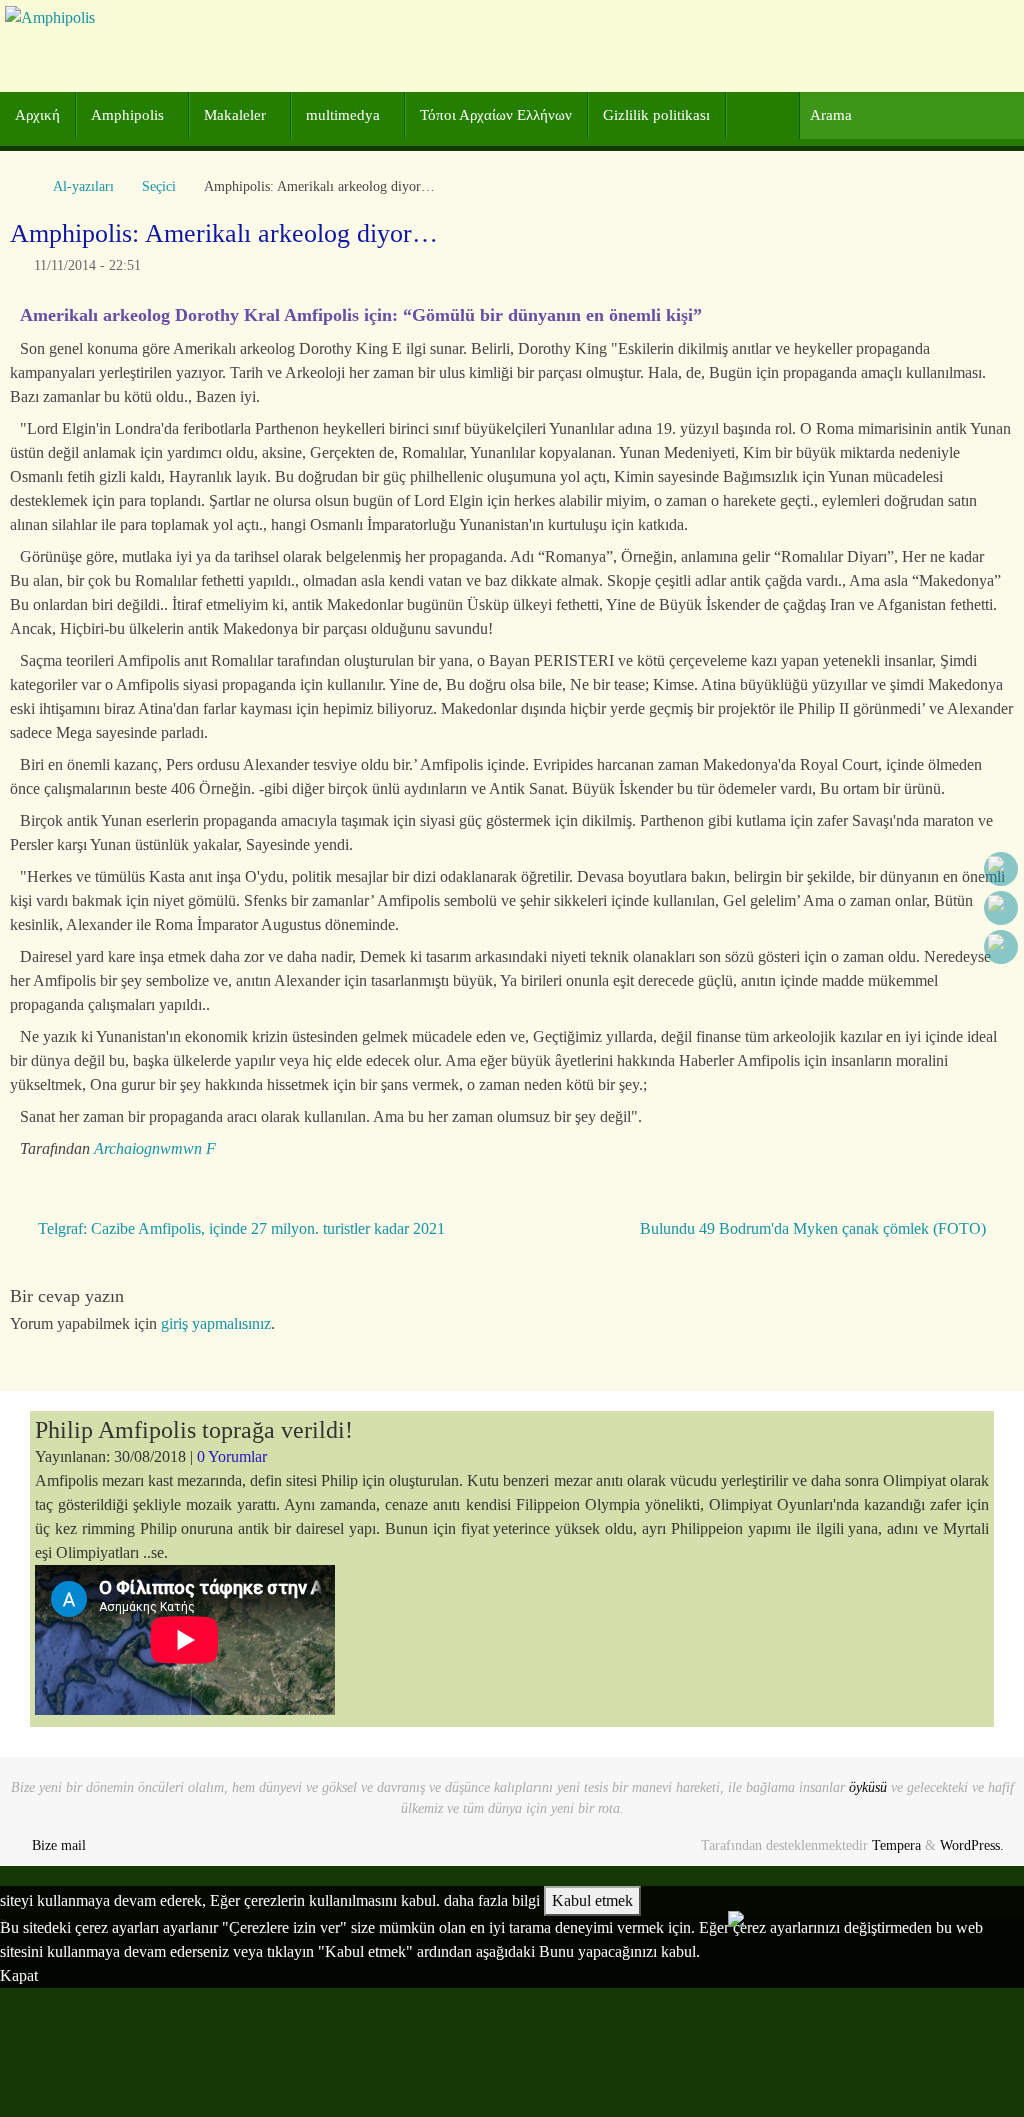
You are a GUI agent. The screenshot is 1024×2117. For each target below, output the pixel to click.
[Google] (1001, 908)
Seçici (159, 186)
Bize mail (59, 1845)
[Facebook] (1001, 869)
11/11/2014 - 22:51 (87, 265)
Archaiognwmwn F (155, 1148)
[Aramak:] (911, 115)
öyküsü (868, 1787)
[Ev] (20, 186)
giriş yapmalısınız (216, 1323)
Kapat (19, 1975)
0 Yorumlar (232, 1456)
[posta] (1001, 947)
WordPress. (972, 1845)
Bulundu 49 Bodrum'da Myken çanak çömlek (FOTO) (815, 1228)
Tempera (896, 1845)
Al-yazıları (83, 186)
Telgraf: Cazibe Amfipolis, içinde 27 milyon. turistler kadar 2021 (239, 1228)
